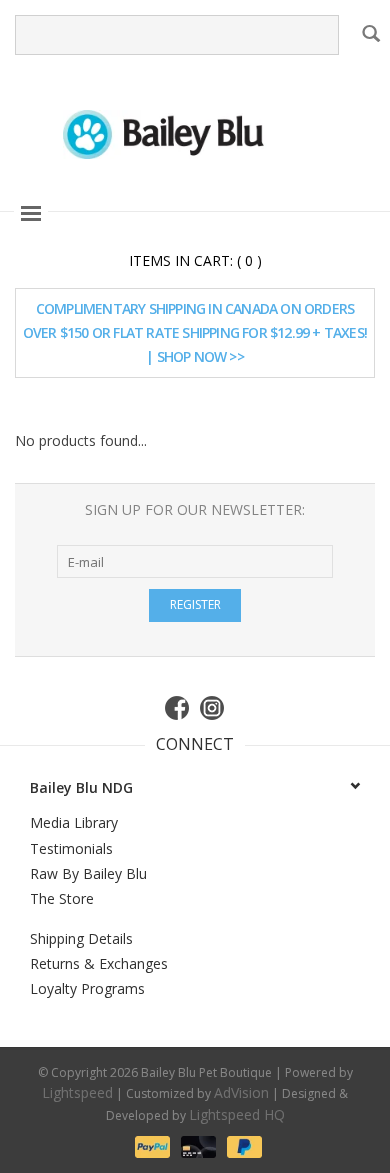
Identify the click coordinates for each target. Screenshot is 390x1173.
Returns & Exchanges (99, 963)
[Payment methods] (151, 1145)
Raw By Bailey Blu (88, 873)
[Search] (370, 33)
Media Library (74, 822)
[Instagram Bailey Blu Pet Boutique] (213, 708)
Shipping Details (81, 938)
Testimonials (71, 848)
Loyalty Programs (87, 988)
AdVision (241, 1092)
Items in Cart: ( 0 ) (195, 260)
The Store (62, 898)
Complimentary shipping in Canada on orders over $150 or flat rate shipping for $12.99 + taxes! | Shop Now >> (195, 332)
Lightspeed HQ (237, 1114)
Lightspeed (77, 1092)
